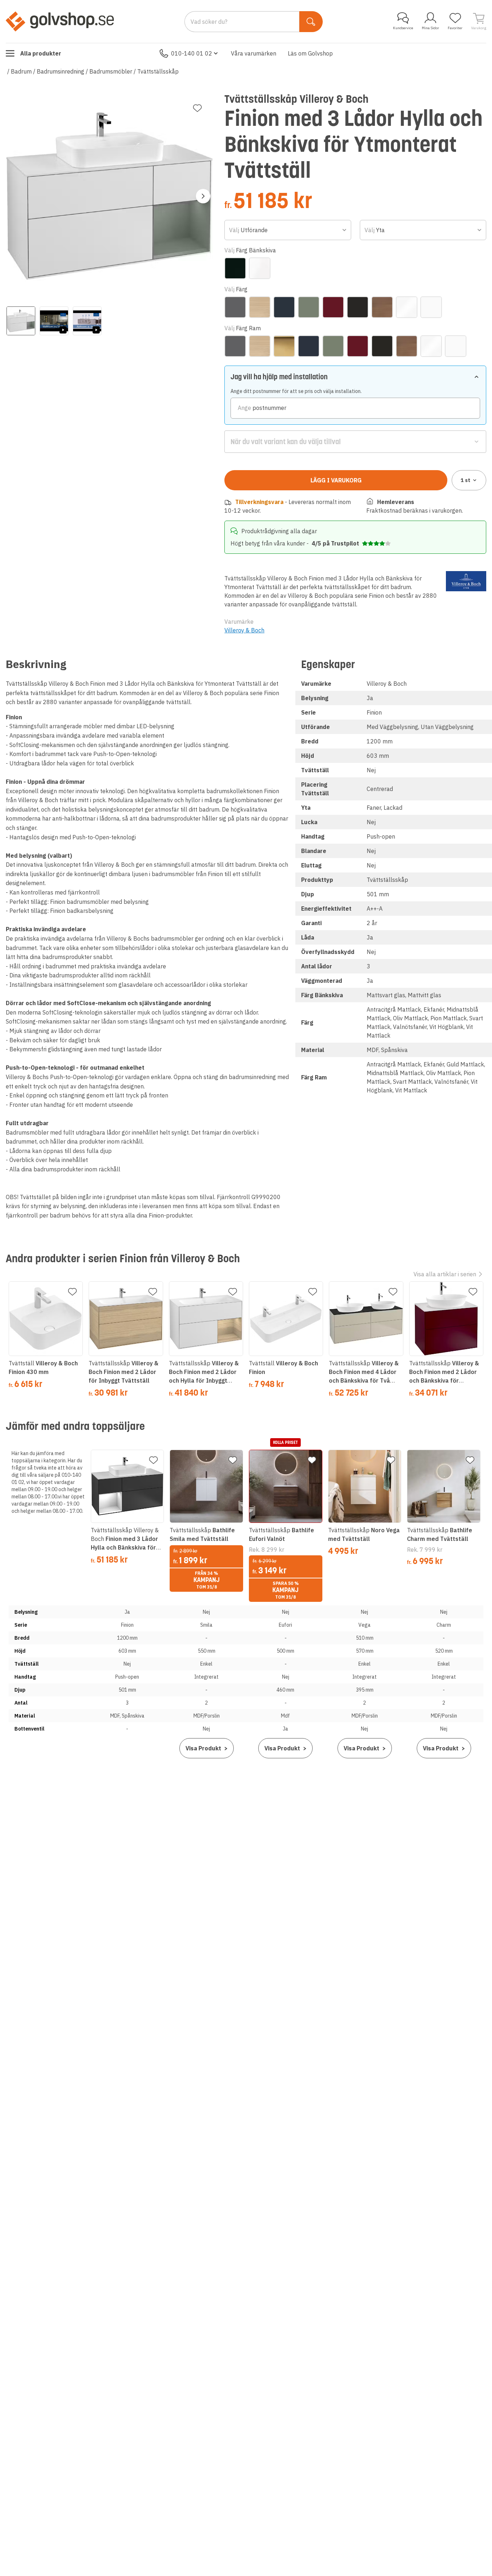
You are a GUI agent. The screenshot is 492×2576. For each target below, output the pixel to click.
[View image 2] (54, 321)
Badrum (21, 71)
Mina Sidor (430, 28)
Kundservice (403, 28)
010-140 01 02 (192, 53)
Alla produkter (41, 53)
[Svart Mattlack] (358, 307)
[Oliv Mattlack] (309, 307)
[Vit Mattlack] (431, 307)
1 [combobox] (466, 480)
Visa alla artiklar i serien (445, 1274)
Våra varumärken (254, 53)
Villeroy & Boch (244, 630)
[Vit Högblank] (407, 307)
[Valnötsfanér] (382, 307)
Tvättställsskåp (158, 71)
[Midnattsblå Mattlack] (284, 307)
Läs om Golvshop (310, 53)
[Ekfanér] (260, 307)
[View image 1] (21, 321)
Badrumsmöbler (111, 71)
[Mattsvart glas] (235, 268)
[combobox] (288, 230)
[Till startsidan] (60, 21)
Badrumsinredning (61, 71)
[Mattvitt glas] (260, 268)
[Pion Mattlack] (333, 307)
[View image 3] (87, 321)
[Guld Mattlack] (284, 346)
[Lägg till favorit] (197, 108)
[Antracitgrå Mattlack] (235, 307)
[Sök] (311, 22)
